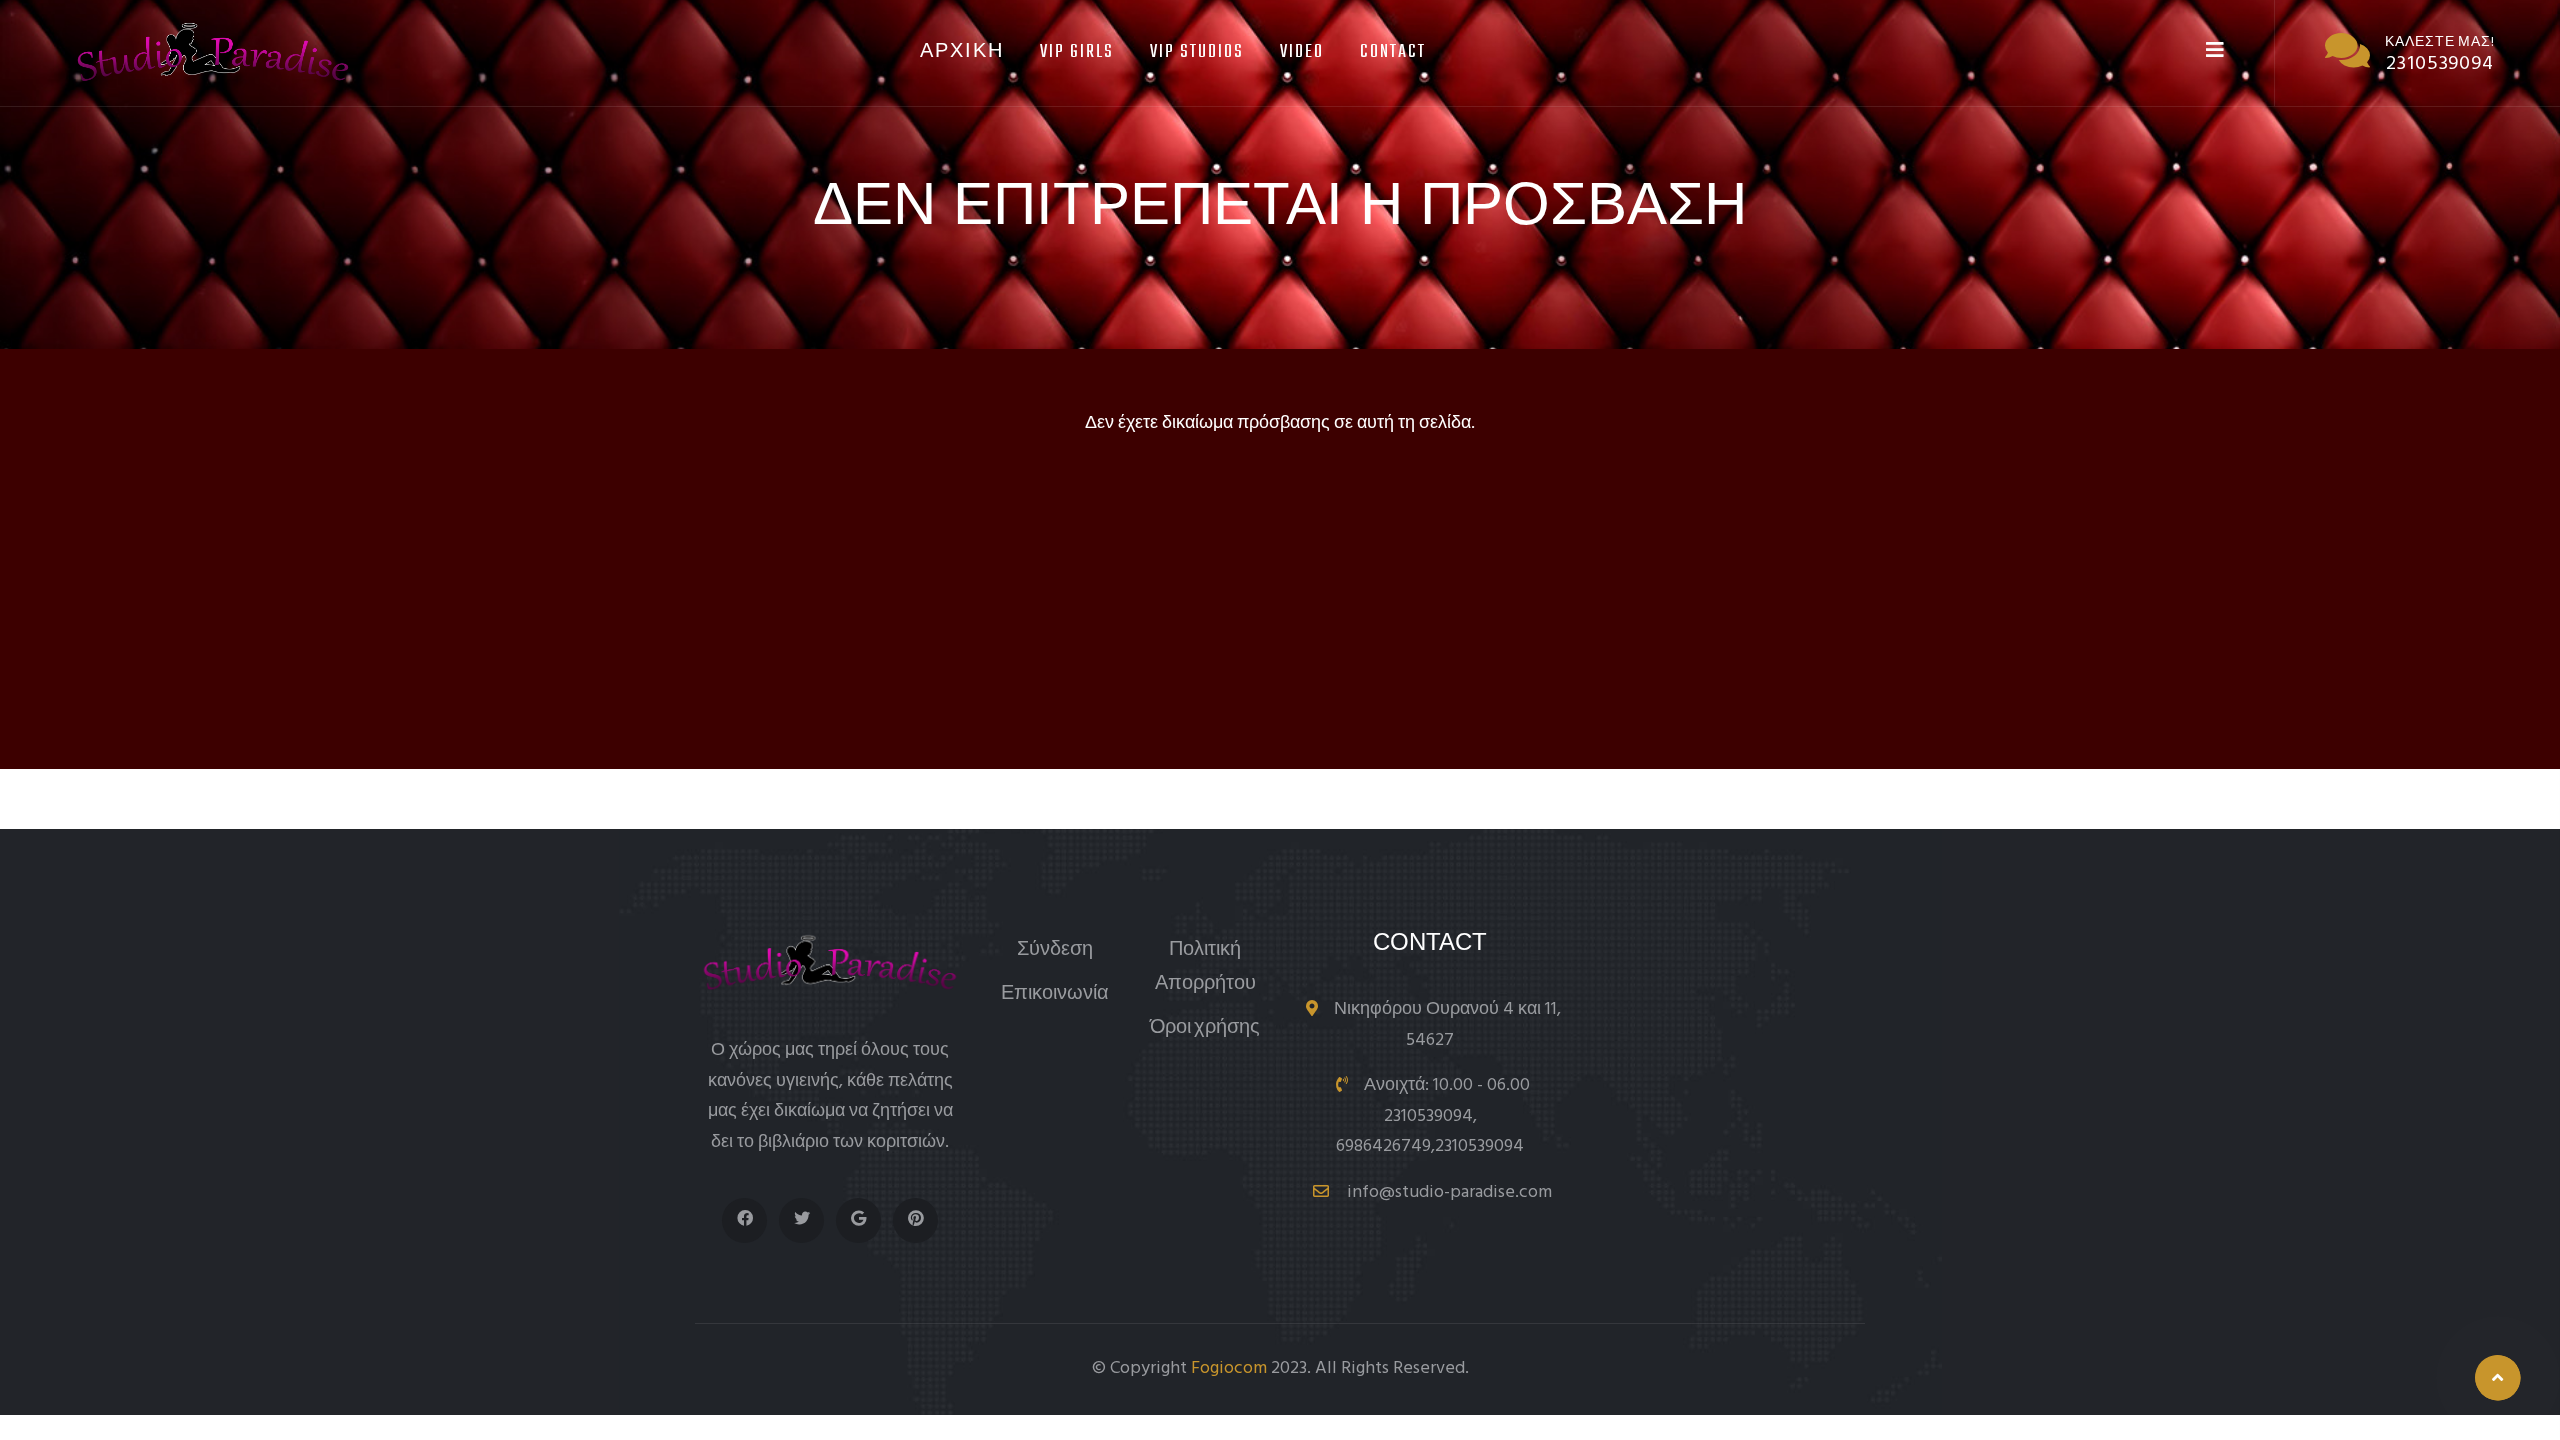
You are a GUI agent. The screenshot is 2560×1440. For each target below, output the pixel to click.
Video (1302, 52)
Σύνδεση (1055, 950)
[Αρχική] (213, 52)
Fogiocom (1229, 1368)
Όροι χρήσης (1205, 1028)
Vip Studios (1197, 52)
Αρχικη (962, 52)
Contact (1393, 52)
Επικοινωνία (1055, 994)
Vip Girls (1077, 52)
